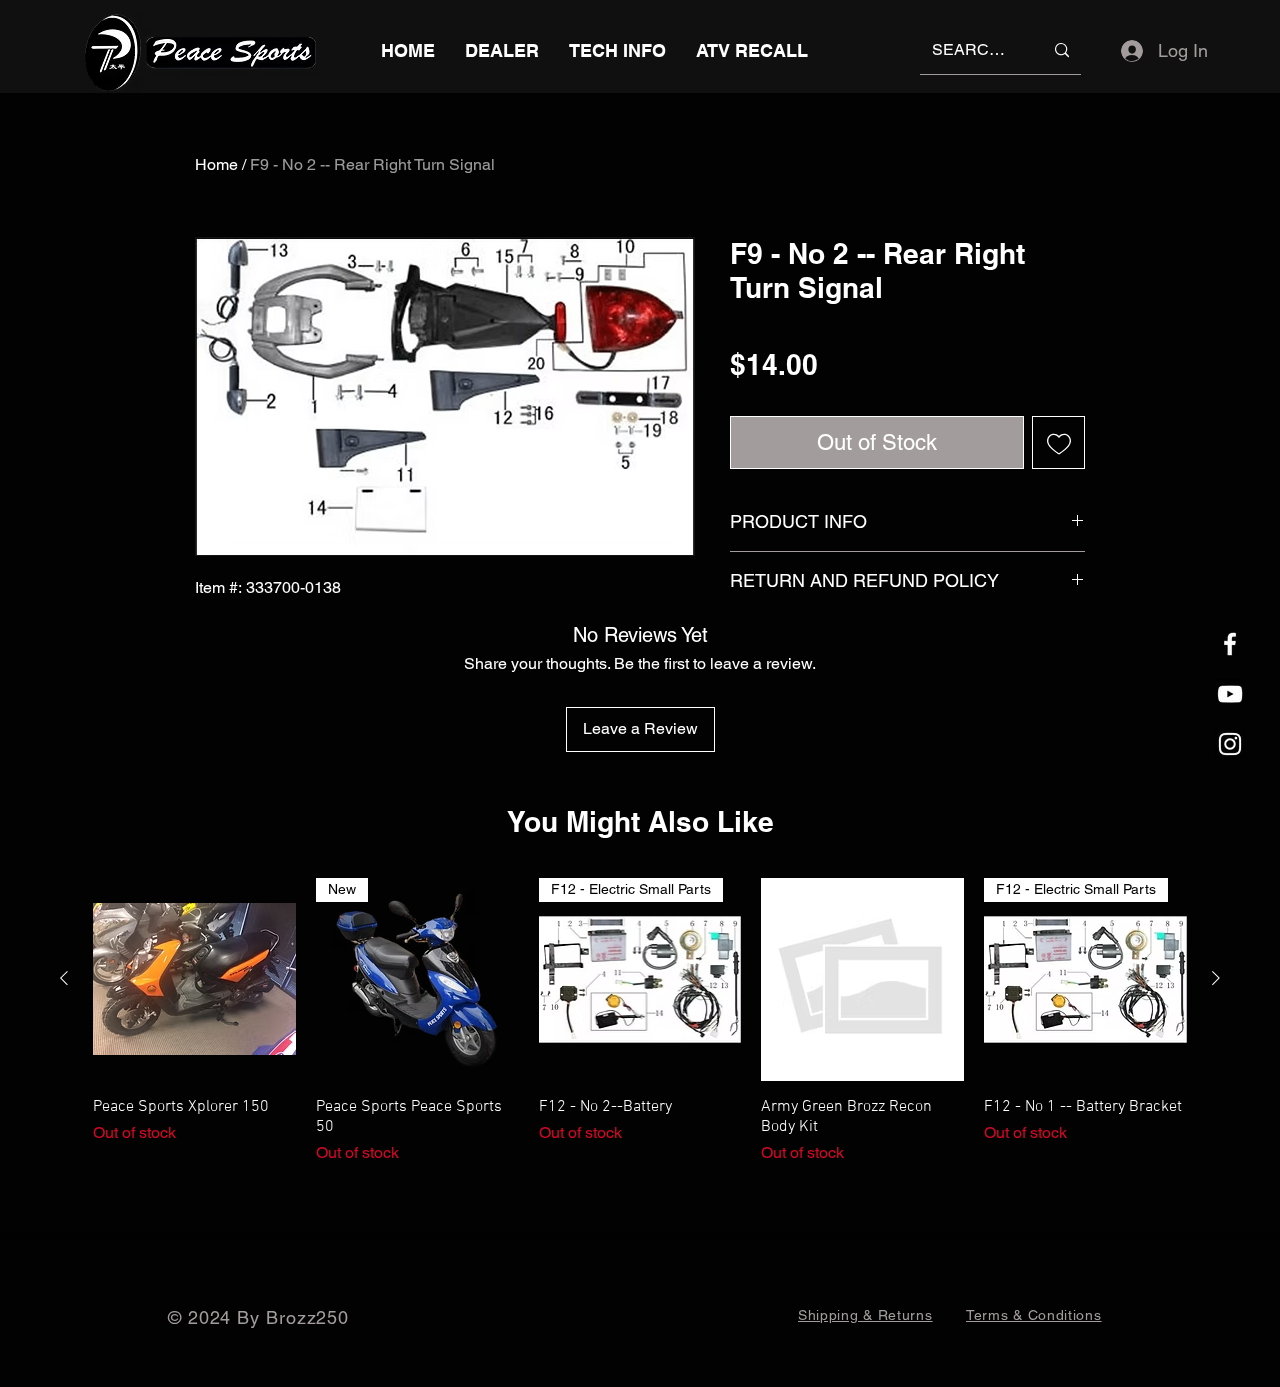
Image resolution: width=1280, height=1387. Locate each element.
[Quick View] (194, 979)
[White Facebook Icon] (1230, 644)
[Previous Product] (64, 978)
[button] (617, 50)
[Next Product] (1216, 978)
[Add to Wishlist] (1058, 442)
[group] (640, 1021)
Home (216, 164)
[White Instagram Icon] (1230, 744)
